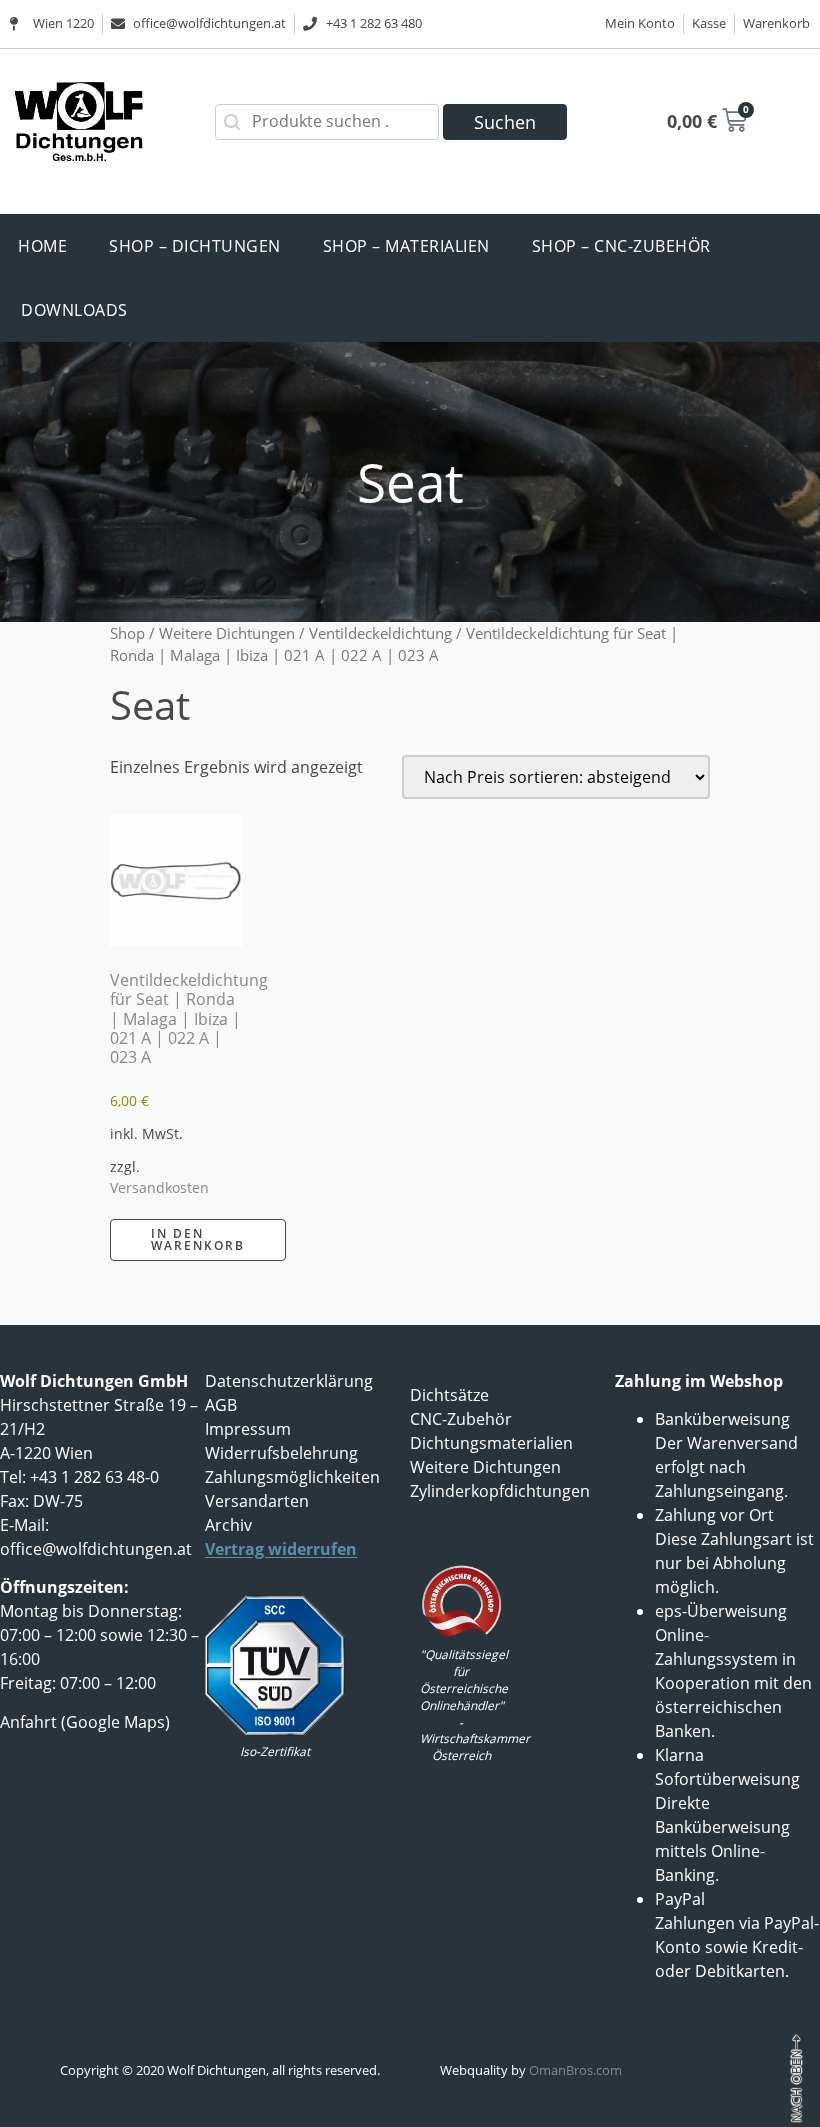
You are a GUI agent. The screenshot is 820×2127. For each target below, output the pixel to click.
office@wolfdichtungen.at (96, 1549)
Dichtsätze (449, 1395)
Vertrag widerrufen (281, 1549)
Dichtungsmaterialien (491, 1443)
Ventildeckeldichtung (380, 633)
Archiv (228, 1525)
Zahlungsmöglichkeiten (292, 1477)
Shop (127, 633)
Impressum (248, 1429)
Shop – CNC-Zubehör (621, 246)
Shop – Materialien (406, 246)
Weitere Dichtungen (227, 633)
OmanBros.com (575, 2070)
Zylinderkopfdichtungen (500, 1491)
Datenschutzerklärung (289, 1381)
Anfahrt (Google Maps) (85, 1722)
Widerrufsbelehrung (281, 1453)
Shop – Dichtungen (195, 246)
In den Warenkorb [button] (198, 1239)
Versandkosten (159, 1187)
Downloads (74, 310)
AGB (221, 1405)
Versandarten (257, 1501)
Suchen (505, 122)
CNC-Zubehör (461, 1419)
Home (42, 246)
